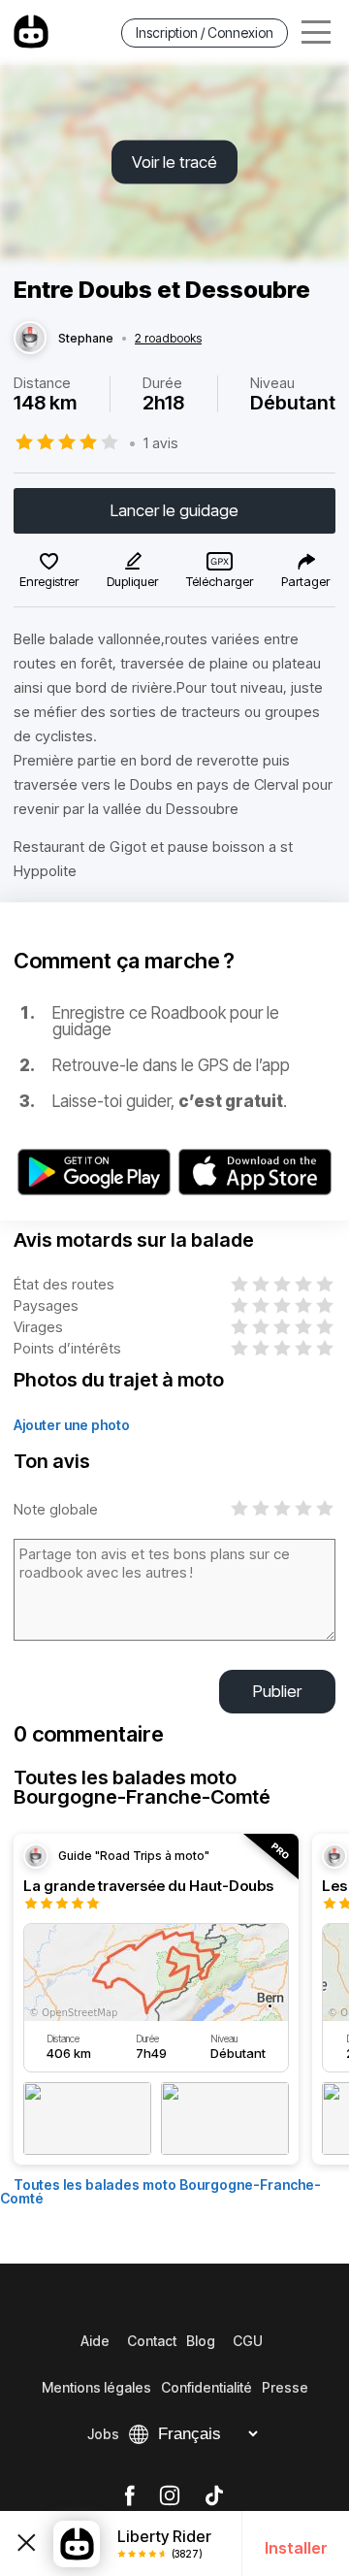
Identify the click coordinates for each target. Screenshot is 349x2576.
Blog (201, 2341)
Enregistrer (49, 581)
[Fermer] (27, 2543)
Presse (285, 2387)
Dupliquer (132, 581)
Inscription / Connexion (205, 33)
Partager (305, 581)
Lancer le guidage (174, 510)
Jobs (103, 2434)
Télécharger (220, 581)
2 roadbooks (168, 339)
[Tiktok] (214, 2496)
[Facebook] (129, 2496)
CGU (248, 2341)
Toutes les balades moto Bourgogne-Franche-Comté (160, 2191)
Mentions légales (96, 2387)
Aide (95, 2341)
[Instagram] (170, 2496)
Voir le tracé (174, 162)
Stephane (86, 339)
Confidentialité (206, 2387)
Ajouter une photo (72, 1425)
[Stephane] (30, 339)
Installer (296, 2548)
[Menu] (316, 33)
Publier (277, 1691)
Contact (152, 2341)
